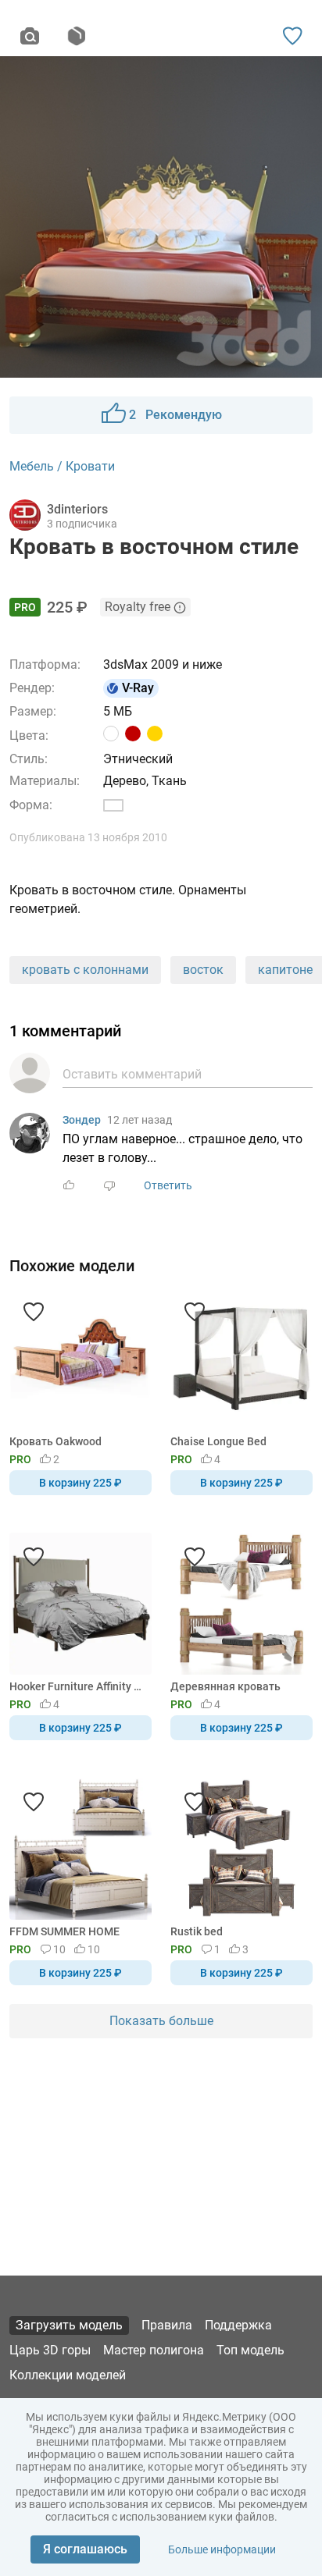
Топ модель (250, 2350)
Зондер (82, 1120)
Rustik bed (197, 1931)
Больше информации (222, 2549)
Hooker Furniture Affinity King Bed (78, 1686)
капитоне (285, 970)
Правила (167, 2325)
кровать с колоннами (85, 970)
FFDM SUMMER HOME (64, 1931)
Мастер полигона (154, 2350)
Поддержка (238, 2325)
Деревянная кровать (225, 1686)
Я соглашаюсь (85, 2549)
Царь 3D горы (50, 2350)
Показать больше (161, 2021)
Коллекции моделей (68, 2375)
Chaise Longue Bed (218, 1441)
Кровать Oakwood (55, 1441)
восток (203, 970)
